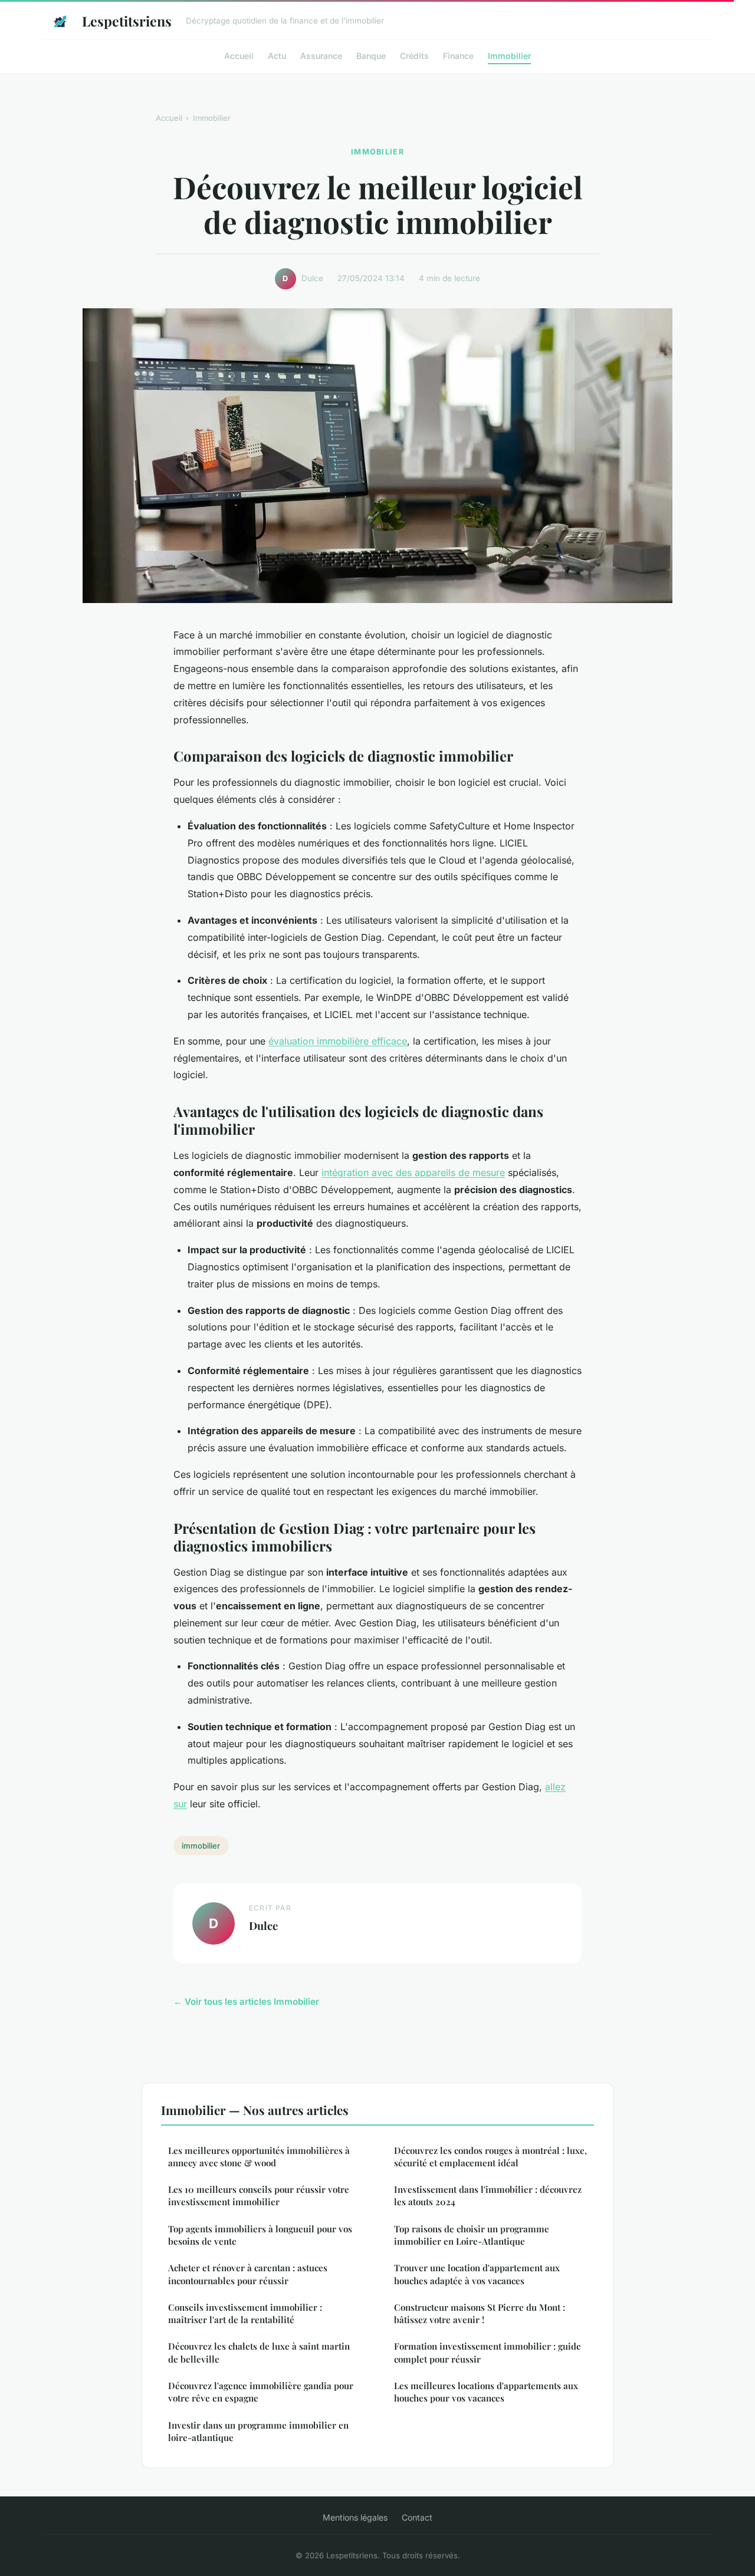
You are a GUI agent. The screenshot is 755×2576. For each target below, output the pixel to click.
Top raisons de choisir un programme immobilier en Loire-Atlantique (472, 2235)
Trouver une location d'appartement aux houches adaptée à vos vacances (477, 2274)
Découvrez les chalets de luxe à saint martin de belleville (259, 2352)
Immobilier (509, 55)
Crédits (414, 55)
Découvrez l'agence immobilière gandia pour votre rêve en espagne (261, 2392)
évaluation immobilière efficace (338, 1041)
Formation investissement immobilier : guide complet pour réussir (488, 2352)
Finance (458, 55)
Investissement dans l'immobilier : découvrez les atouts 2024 (488, 2195)
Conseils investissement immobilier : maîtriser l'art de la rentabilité (245, 2313)
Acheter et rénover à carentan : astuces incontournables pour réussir (248, 2274)
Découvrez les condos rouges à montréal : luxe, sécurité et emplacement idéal (490, 2157)
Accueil (239, 55)
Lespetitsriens (127, 21)
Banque (371, 55)
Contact (417, 2517)
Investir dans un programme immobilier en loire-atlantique (258, 2431)
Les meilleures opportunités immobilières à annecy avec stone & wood (259, 2157)
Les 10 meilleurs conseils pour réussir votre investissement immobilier (259, 2195)
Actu (277, 55)
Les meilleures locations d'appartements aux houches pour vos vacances (486, 2392)
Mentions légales (355, 2517)
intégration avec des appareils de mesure (413, 1172)
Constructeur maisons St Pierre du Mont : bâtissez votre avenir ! (480, 2313)
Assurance (321, 55)
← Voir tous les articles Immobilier (246, 2002)
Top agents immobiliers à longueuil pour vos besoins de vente (260, 2235)
